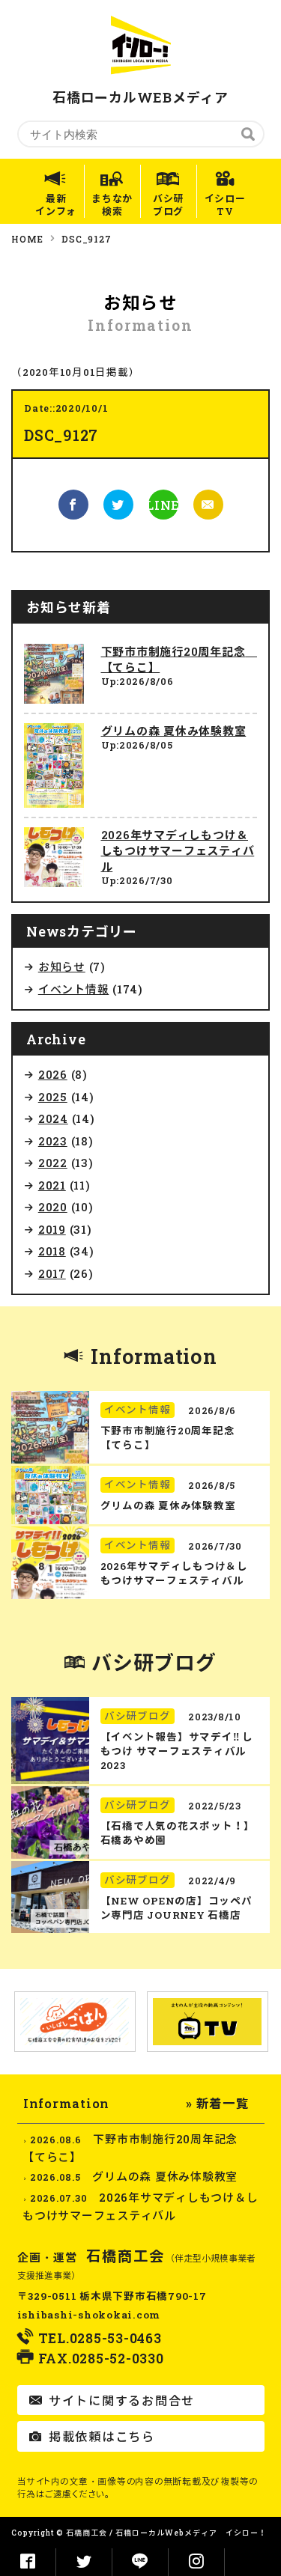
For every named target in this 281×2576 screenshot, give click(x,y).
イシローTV (225, 205)
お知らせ (62, 966)
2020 (53, 1207)
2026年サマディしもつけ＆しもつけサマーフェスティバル (178, 850)
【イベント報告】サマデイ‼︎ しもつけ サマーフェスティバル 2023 (177, 1751)
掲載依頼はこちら (100, 2436)
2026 (53, 1074)
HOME (27, 239)
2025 (53, 1097)
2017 (52, 1273)
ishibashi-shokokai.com (89, 2315)
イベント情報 (74, 989)
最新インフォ (56, 205)
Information (154, 1356)
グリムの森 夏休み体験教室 (174, 731)
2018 (52, 1251)
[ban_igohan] (75, 2021)
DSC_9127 (86, 239)
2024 (53, 1118)
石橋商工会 (126, 2256)
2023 (53, 1141)
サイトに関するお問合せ (120, 2400)
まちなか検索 (112, 205)
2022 (53, 1163)
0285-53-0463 (116, 2338)
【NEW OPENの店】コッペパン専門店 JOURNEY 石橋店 (176, 1908)
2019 (52, 1229)
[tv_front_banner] (208, 2022)
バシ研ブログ (168, 205)
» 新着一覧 (218, 2103)
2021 (52, 1185)
